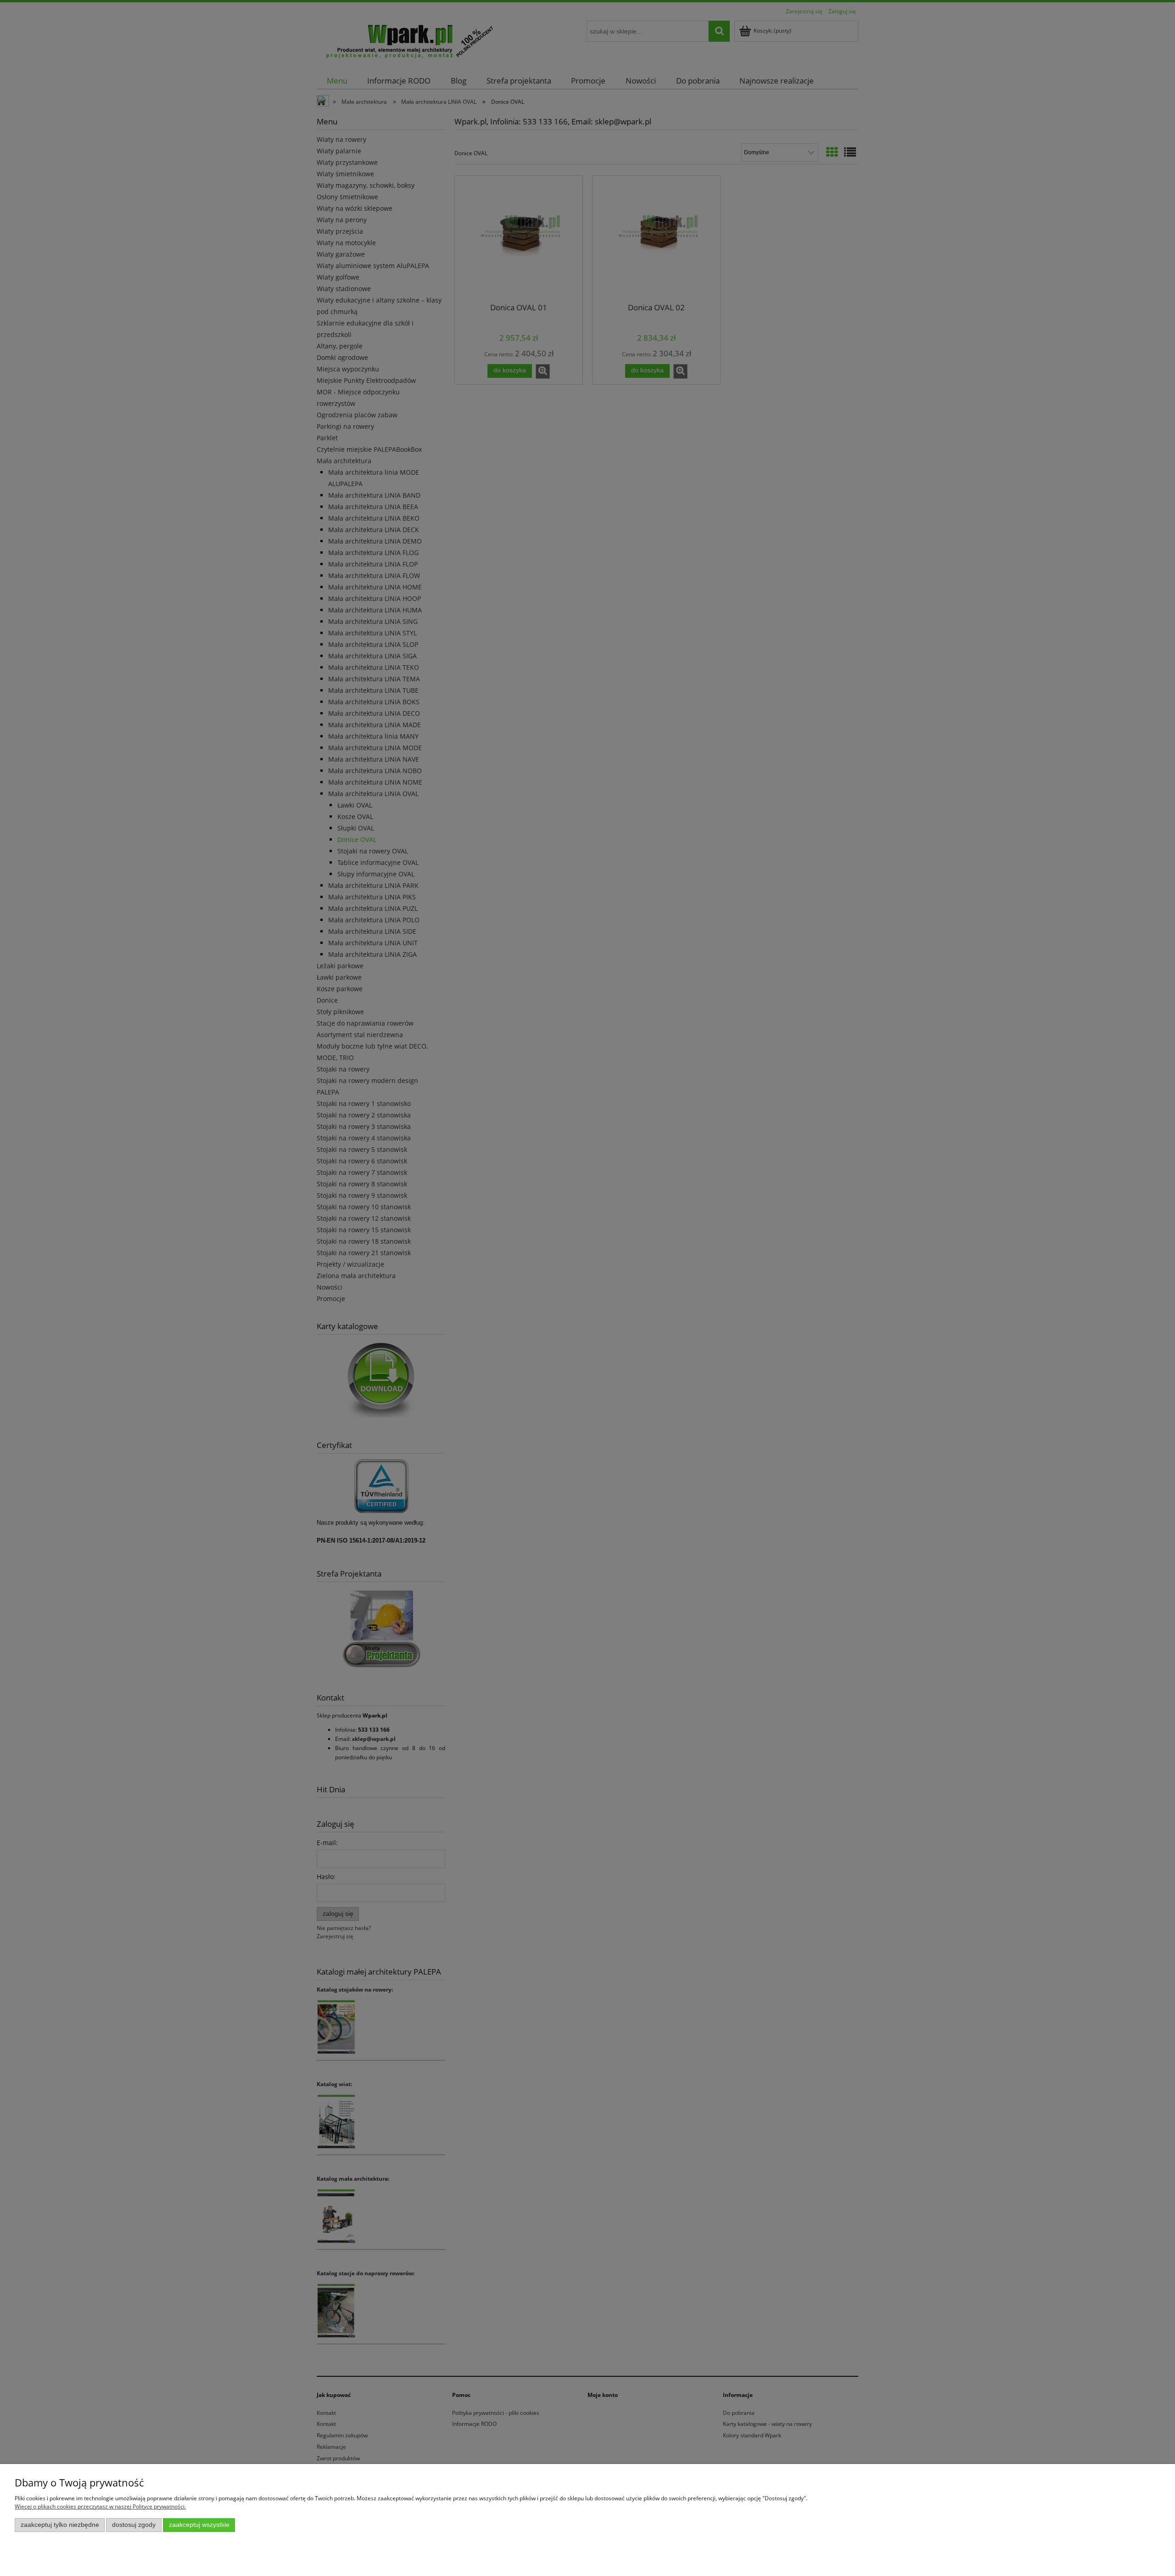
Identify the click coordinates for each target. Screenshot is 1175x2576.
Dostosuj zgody (134, 2525)
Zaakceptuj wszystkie (199, 2525)
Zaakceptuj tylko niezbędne (60, 2525)
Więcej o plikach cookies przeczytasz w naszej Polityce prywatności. (100, 2506)
